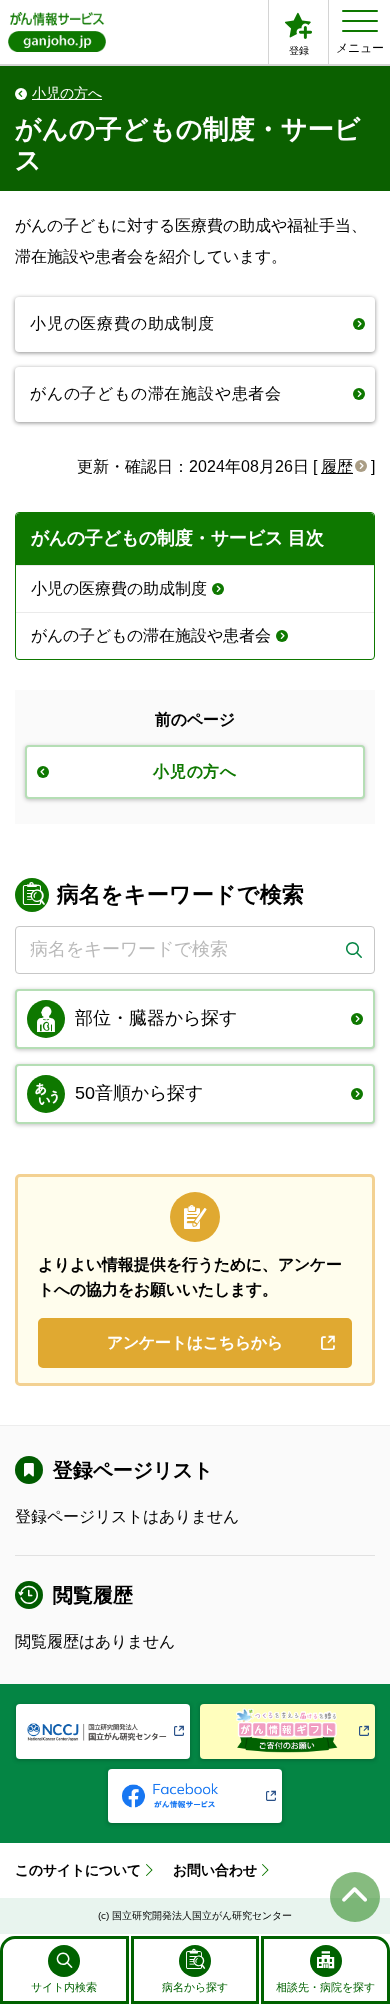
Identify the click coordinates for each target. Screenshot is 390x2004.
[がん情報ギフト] (287, 1731)
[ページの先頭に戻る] (355, 1897)
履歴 (337, 466)
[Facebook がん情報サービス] (195, 1796)
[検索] (353, 950)
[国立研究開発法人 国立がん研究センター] (103, 1731)
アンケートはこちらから (195, 1342)
